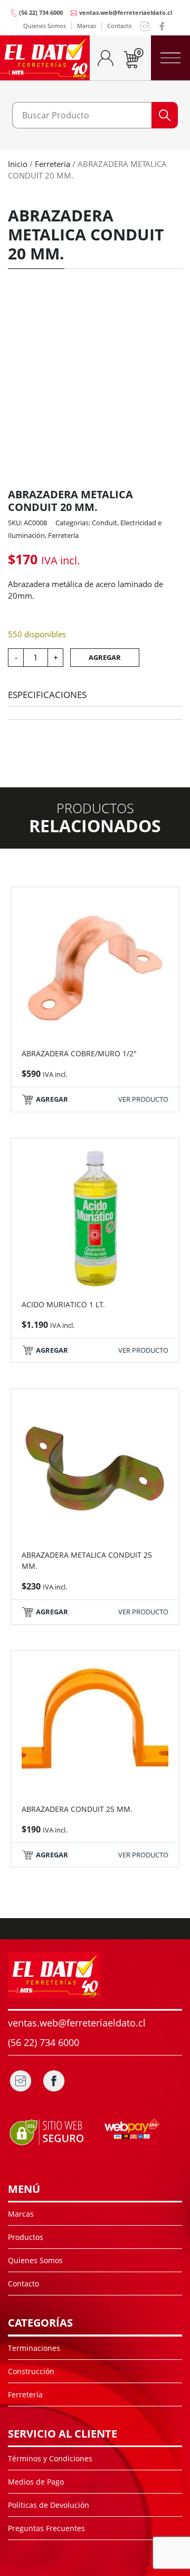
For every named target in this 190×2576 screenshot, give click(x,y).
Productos (26, 2237)
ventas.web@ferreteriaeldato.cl (126, 12)
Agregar (105, 657)
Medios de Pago (36, 2482)
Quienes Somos (45, 26)
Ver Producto (143, 1099)
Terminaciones (34, 2348)
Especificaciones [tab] (47, 695)
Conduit (104, 523)
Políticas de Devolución (49, 2505)
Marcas (87, 26)
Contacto (120, 26)
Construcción (31, 2371)
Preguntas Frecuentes (46, 2528)
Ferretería (53, 164)
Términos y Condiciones (50, 2458)
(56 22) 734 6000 (41, 12)
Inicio (18, 164)
